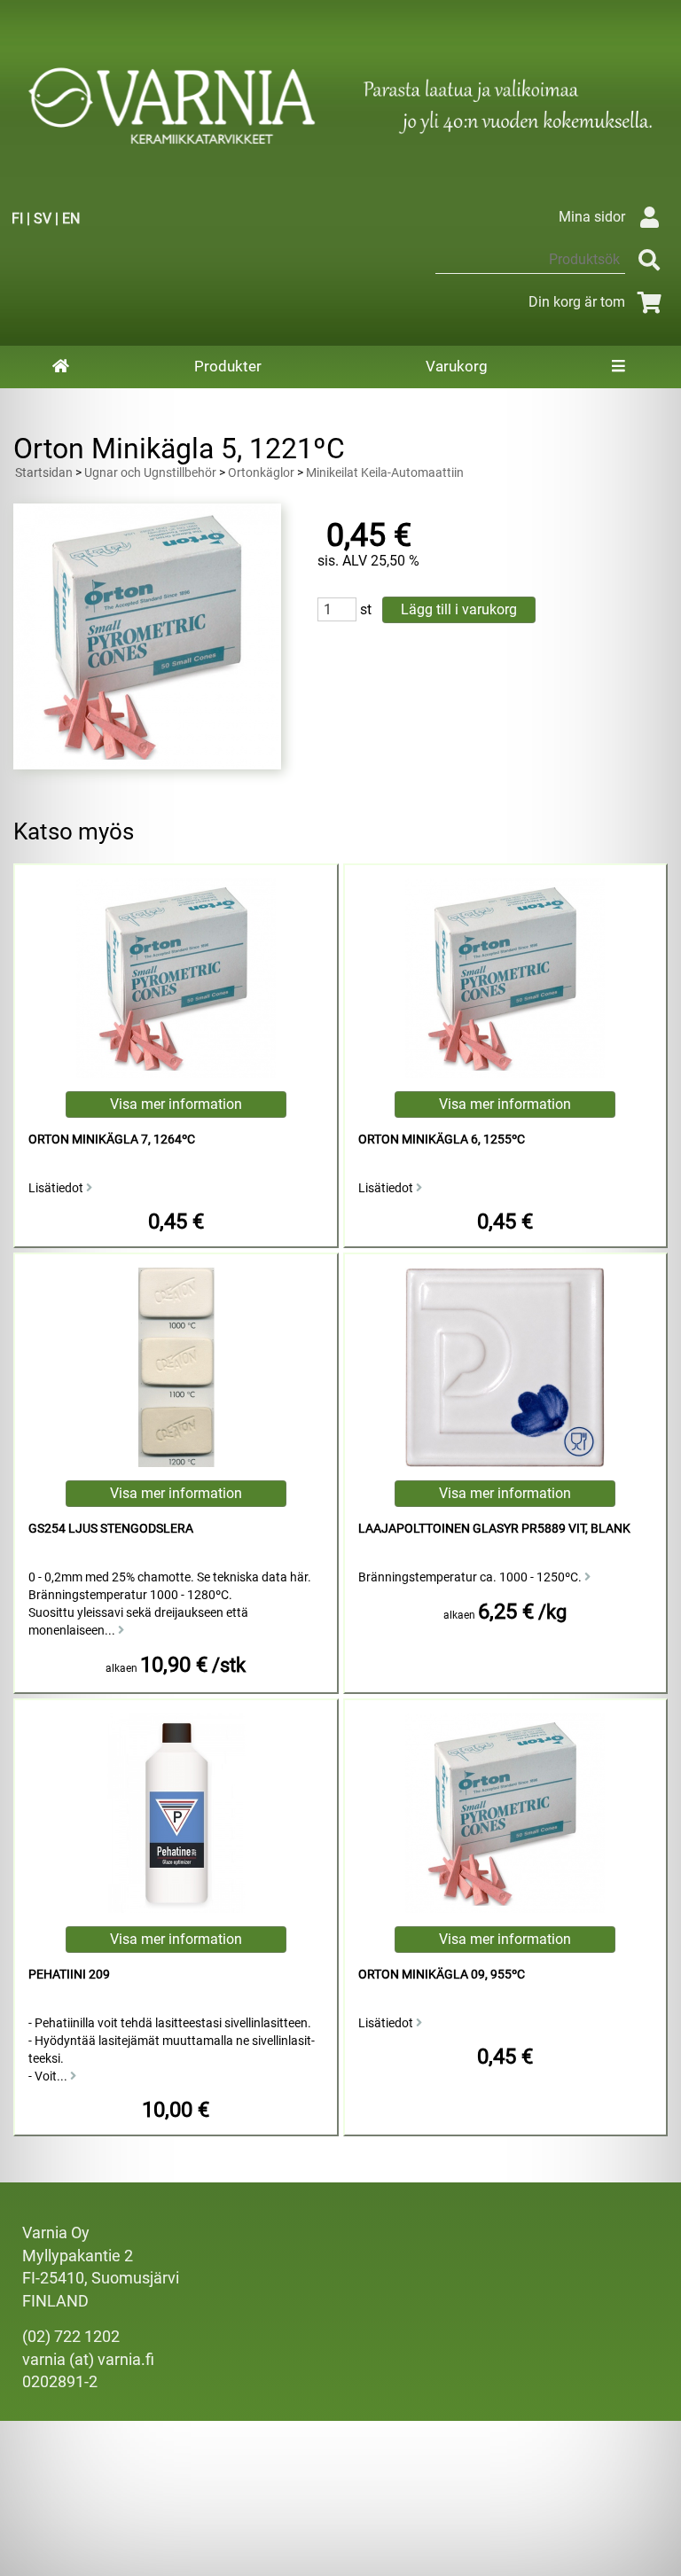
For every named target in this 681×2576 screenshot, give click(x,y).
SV (43, 219)
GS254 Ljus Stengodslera (111, 1529)
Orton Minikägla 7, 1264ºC (112, 1140)
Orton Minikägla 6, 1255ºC (442, 1140)
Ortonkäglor (261, 473)
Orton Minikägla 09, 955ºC (442, 1975)
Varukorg (457, 366)
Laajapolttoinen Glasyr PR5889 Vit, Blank (494, 1529)
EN (71, 219)
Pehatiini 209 (69, 1975)
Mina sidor (592, 217)
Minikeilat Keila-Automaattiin (385, 473)
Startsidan (44, 473)
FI (17, 219)
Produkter (228, 366)
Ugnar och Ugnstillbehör (150, 473)
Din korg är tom (577, 302)
